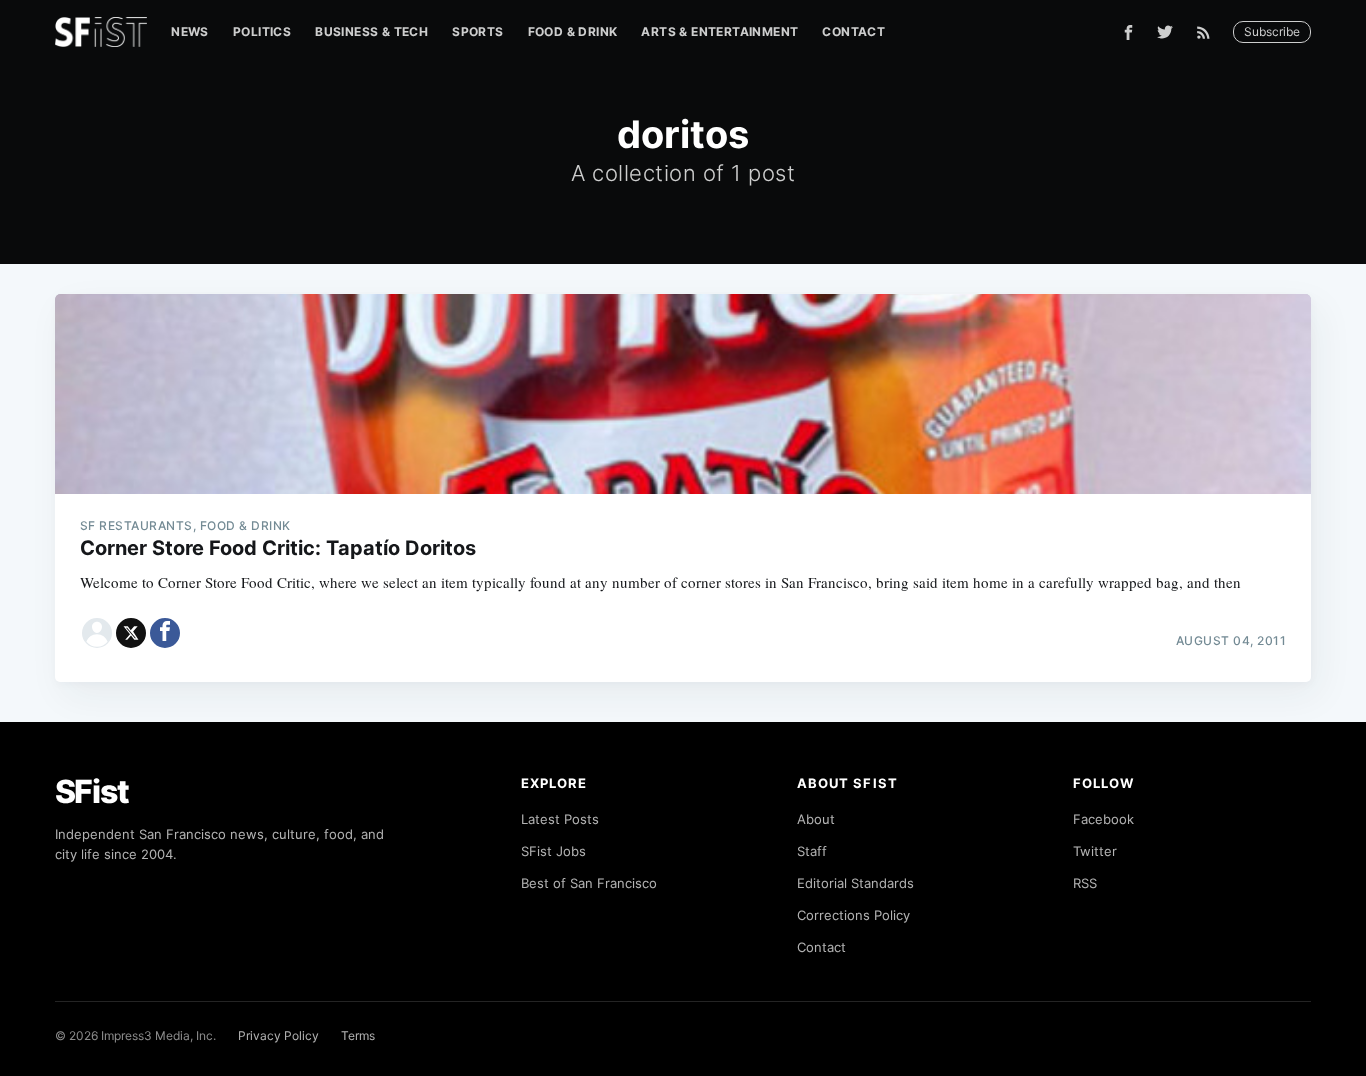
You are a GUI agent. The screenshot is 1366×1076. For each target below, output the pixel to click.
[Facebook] (1128, 32)
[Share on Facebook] (165, 633)
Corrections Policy (853, 915)
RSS (1085, 883)
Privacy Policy (278, 1035)
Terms (358, 1035)
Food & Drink (573, 31)
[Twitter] (1165, 32)
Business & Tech (371, 31)
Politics (262, 31)
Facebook (1103, 819)
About (816, 819)
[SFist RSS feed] (1208, 32)
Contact (853, 31)
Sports (477, 31)
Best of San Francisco (589, 883)
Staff (812, 851)
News (190, 31)
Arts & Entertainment (719, 31)
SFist (92, 791)
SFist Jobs (553, 851)
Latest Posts (560, 819)
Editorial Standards (855, 883)
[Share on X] (131, 633)
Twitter (1095, 851)
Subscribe (1272, 31)
